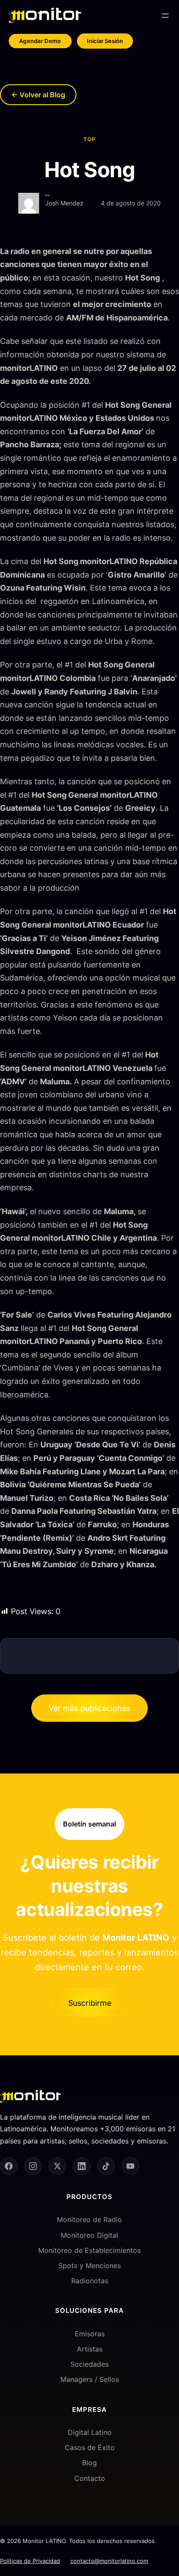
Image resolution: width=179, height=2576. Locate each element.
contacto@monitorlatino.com (109, 2561)
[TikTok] (106, 2166)
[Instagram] (33, 2166)
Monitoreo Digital (89, 2235)
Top (89, 139)
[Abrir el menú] (165, 16)
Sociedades (89, 2364)
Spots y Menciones (89, 2266)
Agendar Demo (40, 41)
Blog (89, 2463)
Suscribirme (90, 2003)
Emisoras (90, 2334)
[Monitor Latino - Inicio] (45, 15)
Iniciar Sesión (105, 41)
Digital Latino (90, 2432)
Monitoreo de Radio (89, 2219)
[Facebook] (9, 2166)
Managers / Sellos (90, 2379)
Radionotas (90, 2281)
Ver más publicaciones (89, 1708)
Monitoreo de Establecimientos (89, 2250)
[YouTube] (130, 2166)
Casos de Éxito (90, 2447)
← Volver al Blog (38, 95)
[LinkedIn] (82, 2166)
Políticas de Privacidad (30, 2561)
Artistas (90, 2349)
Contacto (90, 2478)
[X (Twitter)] (57, 2166)
